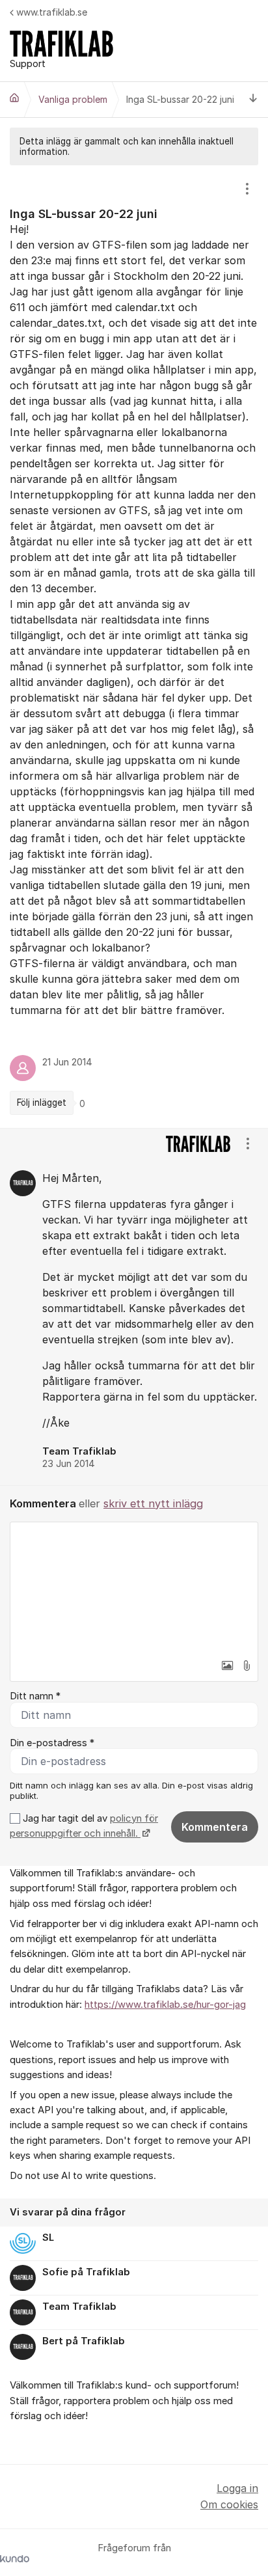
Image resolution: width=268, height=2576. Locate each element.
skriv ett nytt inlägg (153, 1503)
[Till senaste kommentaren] (253, 100)
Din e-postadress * (52, 1743)
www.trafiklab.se (52, 12)
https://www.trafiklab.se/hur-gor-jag (165, 2005)
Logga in (237, 2488)
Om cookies (229, 2504)
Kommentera (215, 1827)
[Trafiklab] (14, 98)
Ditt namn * (35, 1696)
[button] (227, 1665)
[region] (134, 646)
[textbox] (134, 1587)
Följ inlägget (42, 1103)
